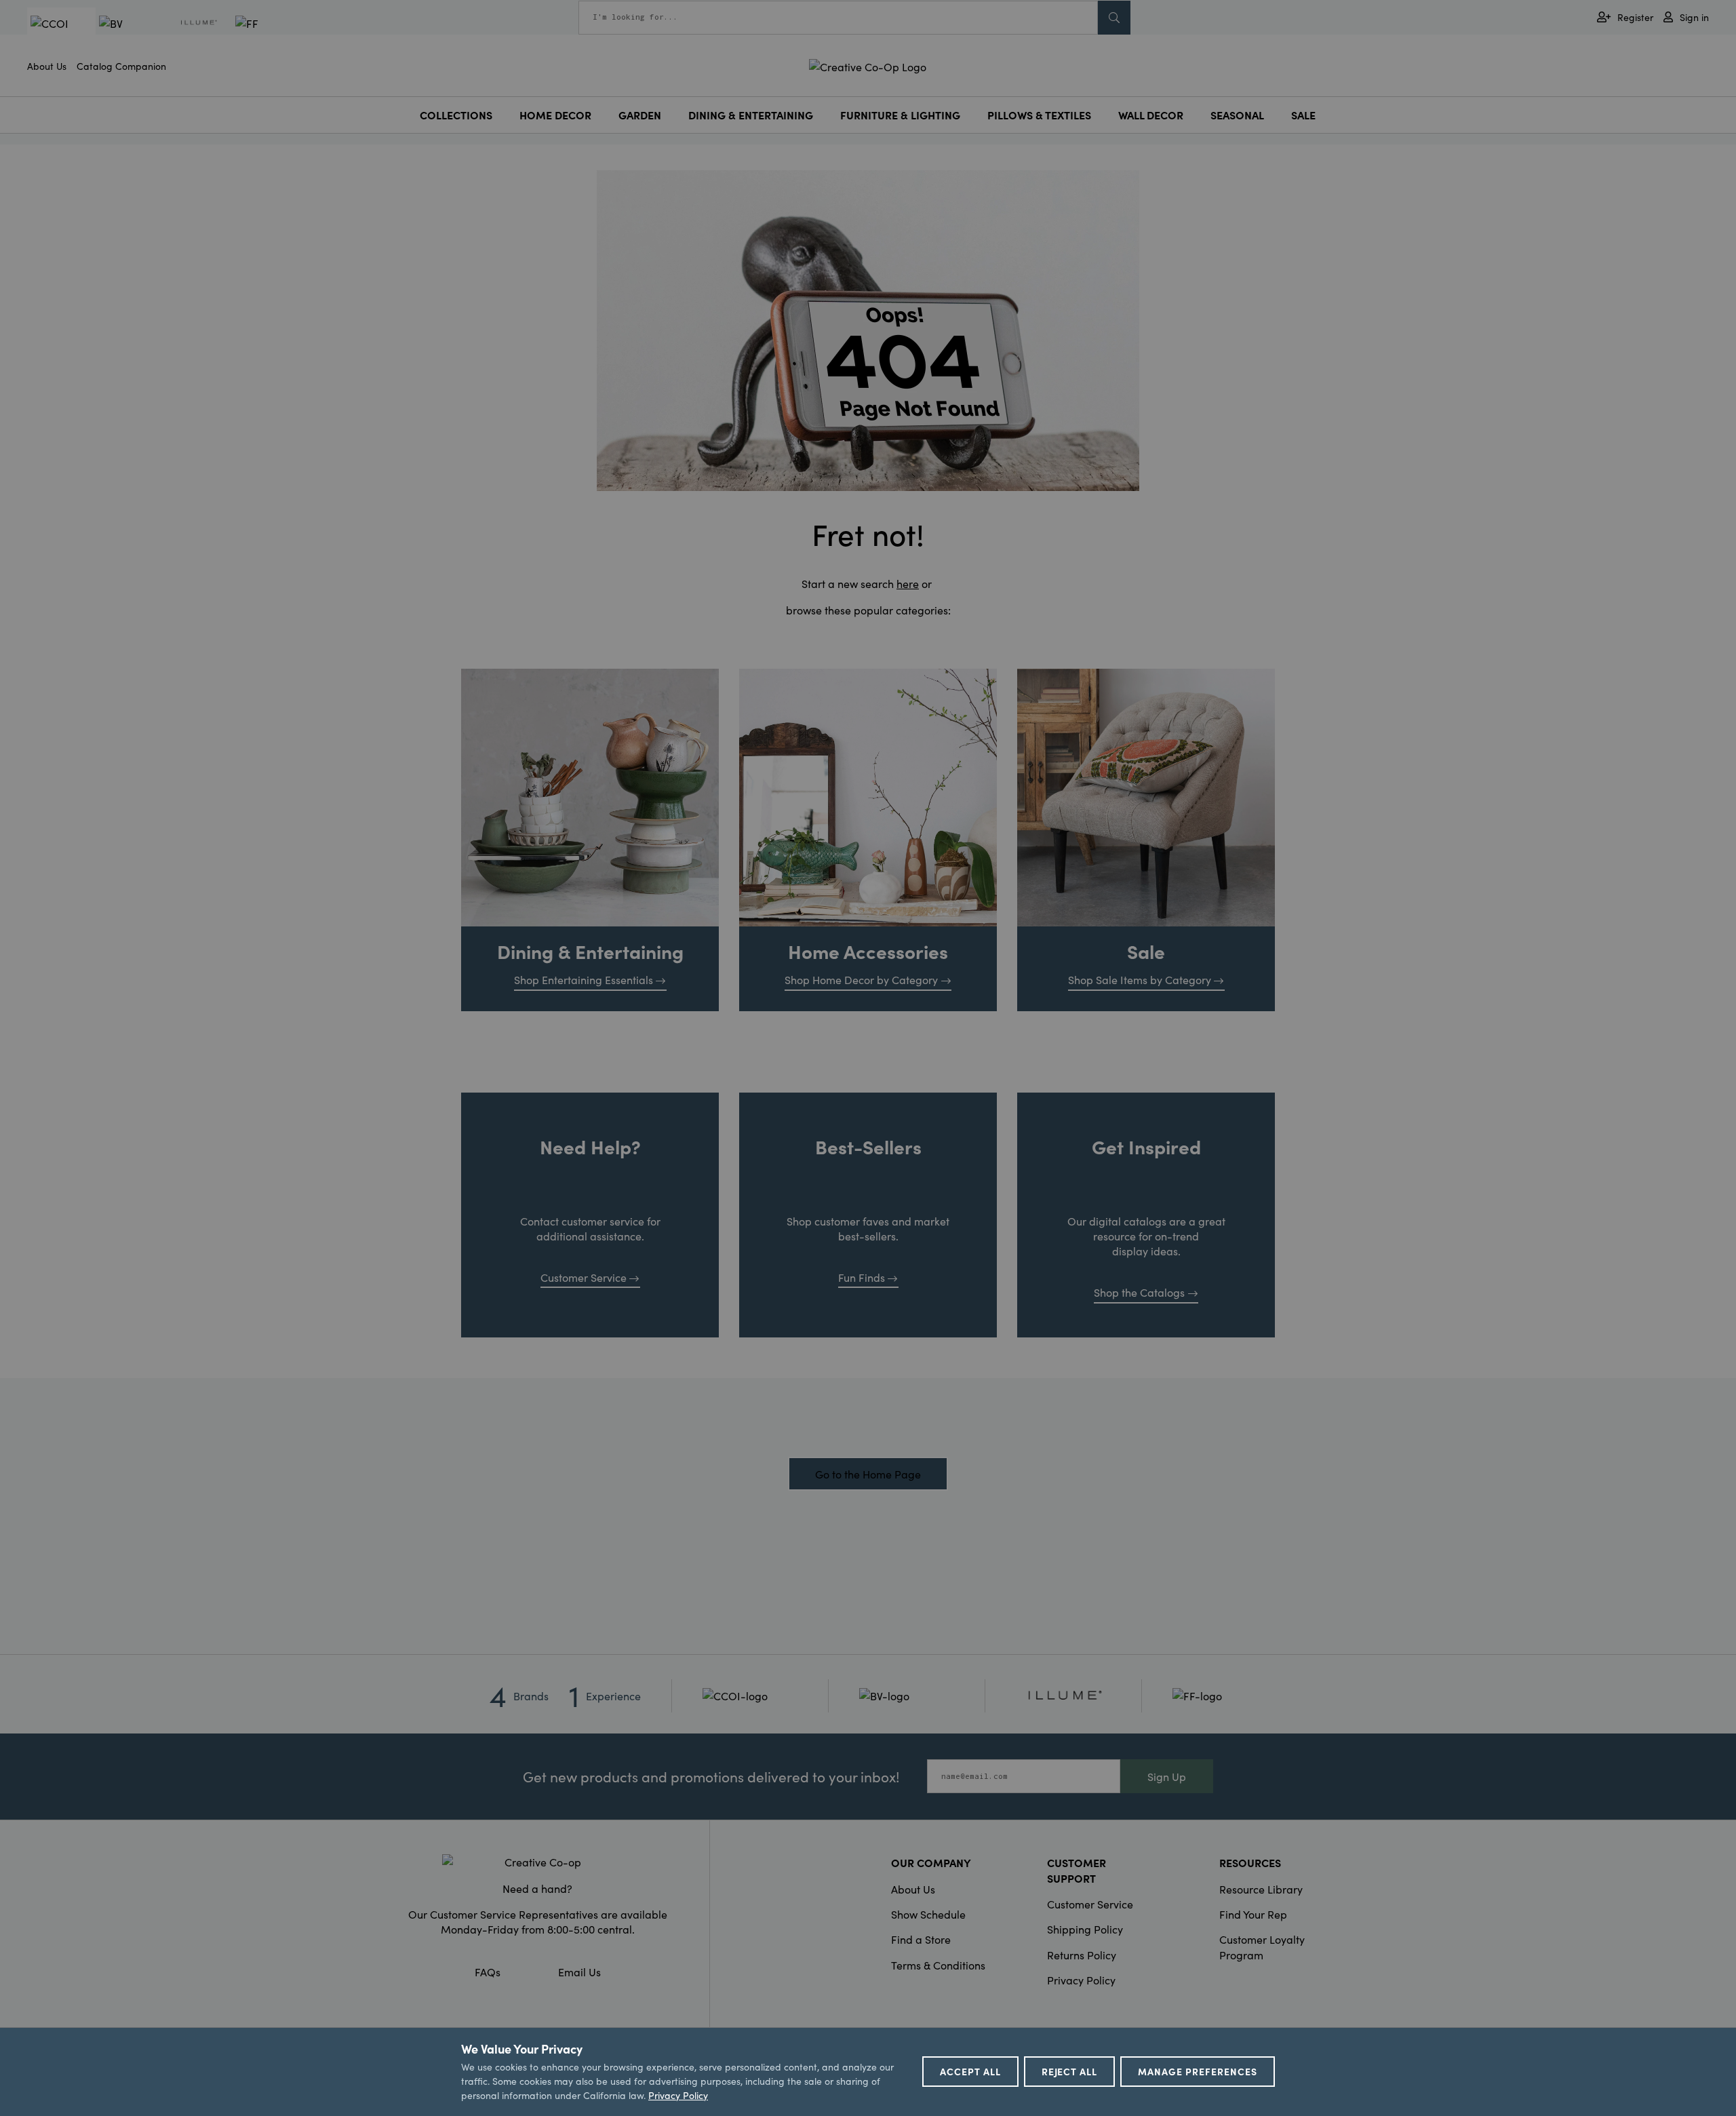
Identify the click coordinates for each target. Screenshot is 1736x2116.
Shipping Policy (1085, 1929)
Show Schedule (928, 1914)
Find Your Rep (1253, 1914)
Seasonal (1237, 115)
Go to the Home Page (868, 1474)
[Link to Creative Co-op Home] (538, 1862)
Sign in (1694, 17)
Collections (456, 115)
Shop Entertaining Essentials (584, 979)
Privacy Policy (1081, 1980)
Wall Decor (1151, 115)
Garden (640, 115)
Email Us (579, 1972)
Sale (1303, 115)
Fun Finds (862, 1277)
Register (1635, 17)
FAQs (488, 1972)
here (908, 583)
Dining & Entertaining (751, 115)
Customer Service (584, 1277)
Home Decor (555, 115)
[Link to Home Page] (868, 64)
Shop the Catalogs (1139, 1292)
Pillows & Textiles (1039, 115)
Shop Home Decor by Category (861, 979)
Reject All (1070, 2071)
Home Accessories (868, 951)
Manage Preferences (1198, 2071)
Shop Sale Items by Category (1140, 979)
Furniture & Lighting (900, 115)
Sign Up (1167, 1776)
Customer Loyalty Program (1262, 1946)
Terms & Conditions (938, 1965)
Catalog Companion (121, 66)
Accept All (970, 2071)
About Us (47, 66)
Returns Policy (1082, 1955)
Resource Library (1261, 1889)
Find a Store (921, 1939)
